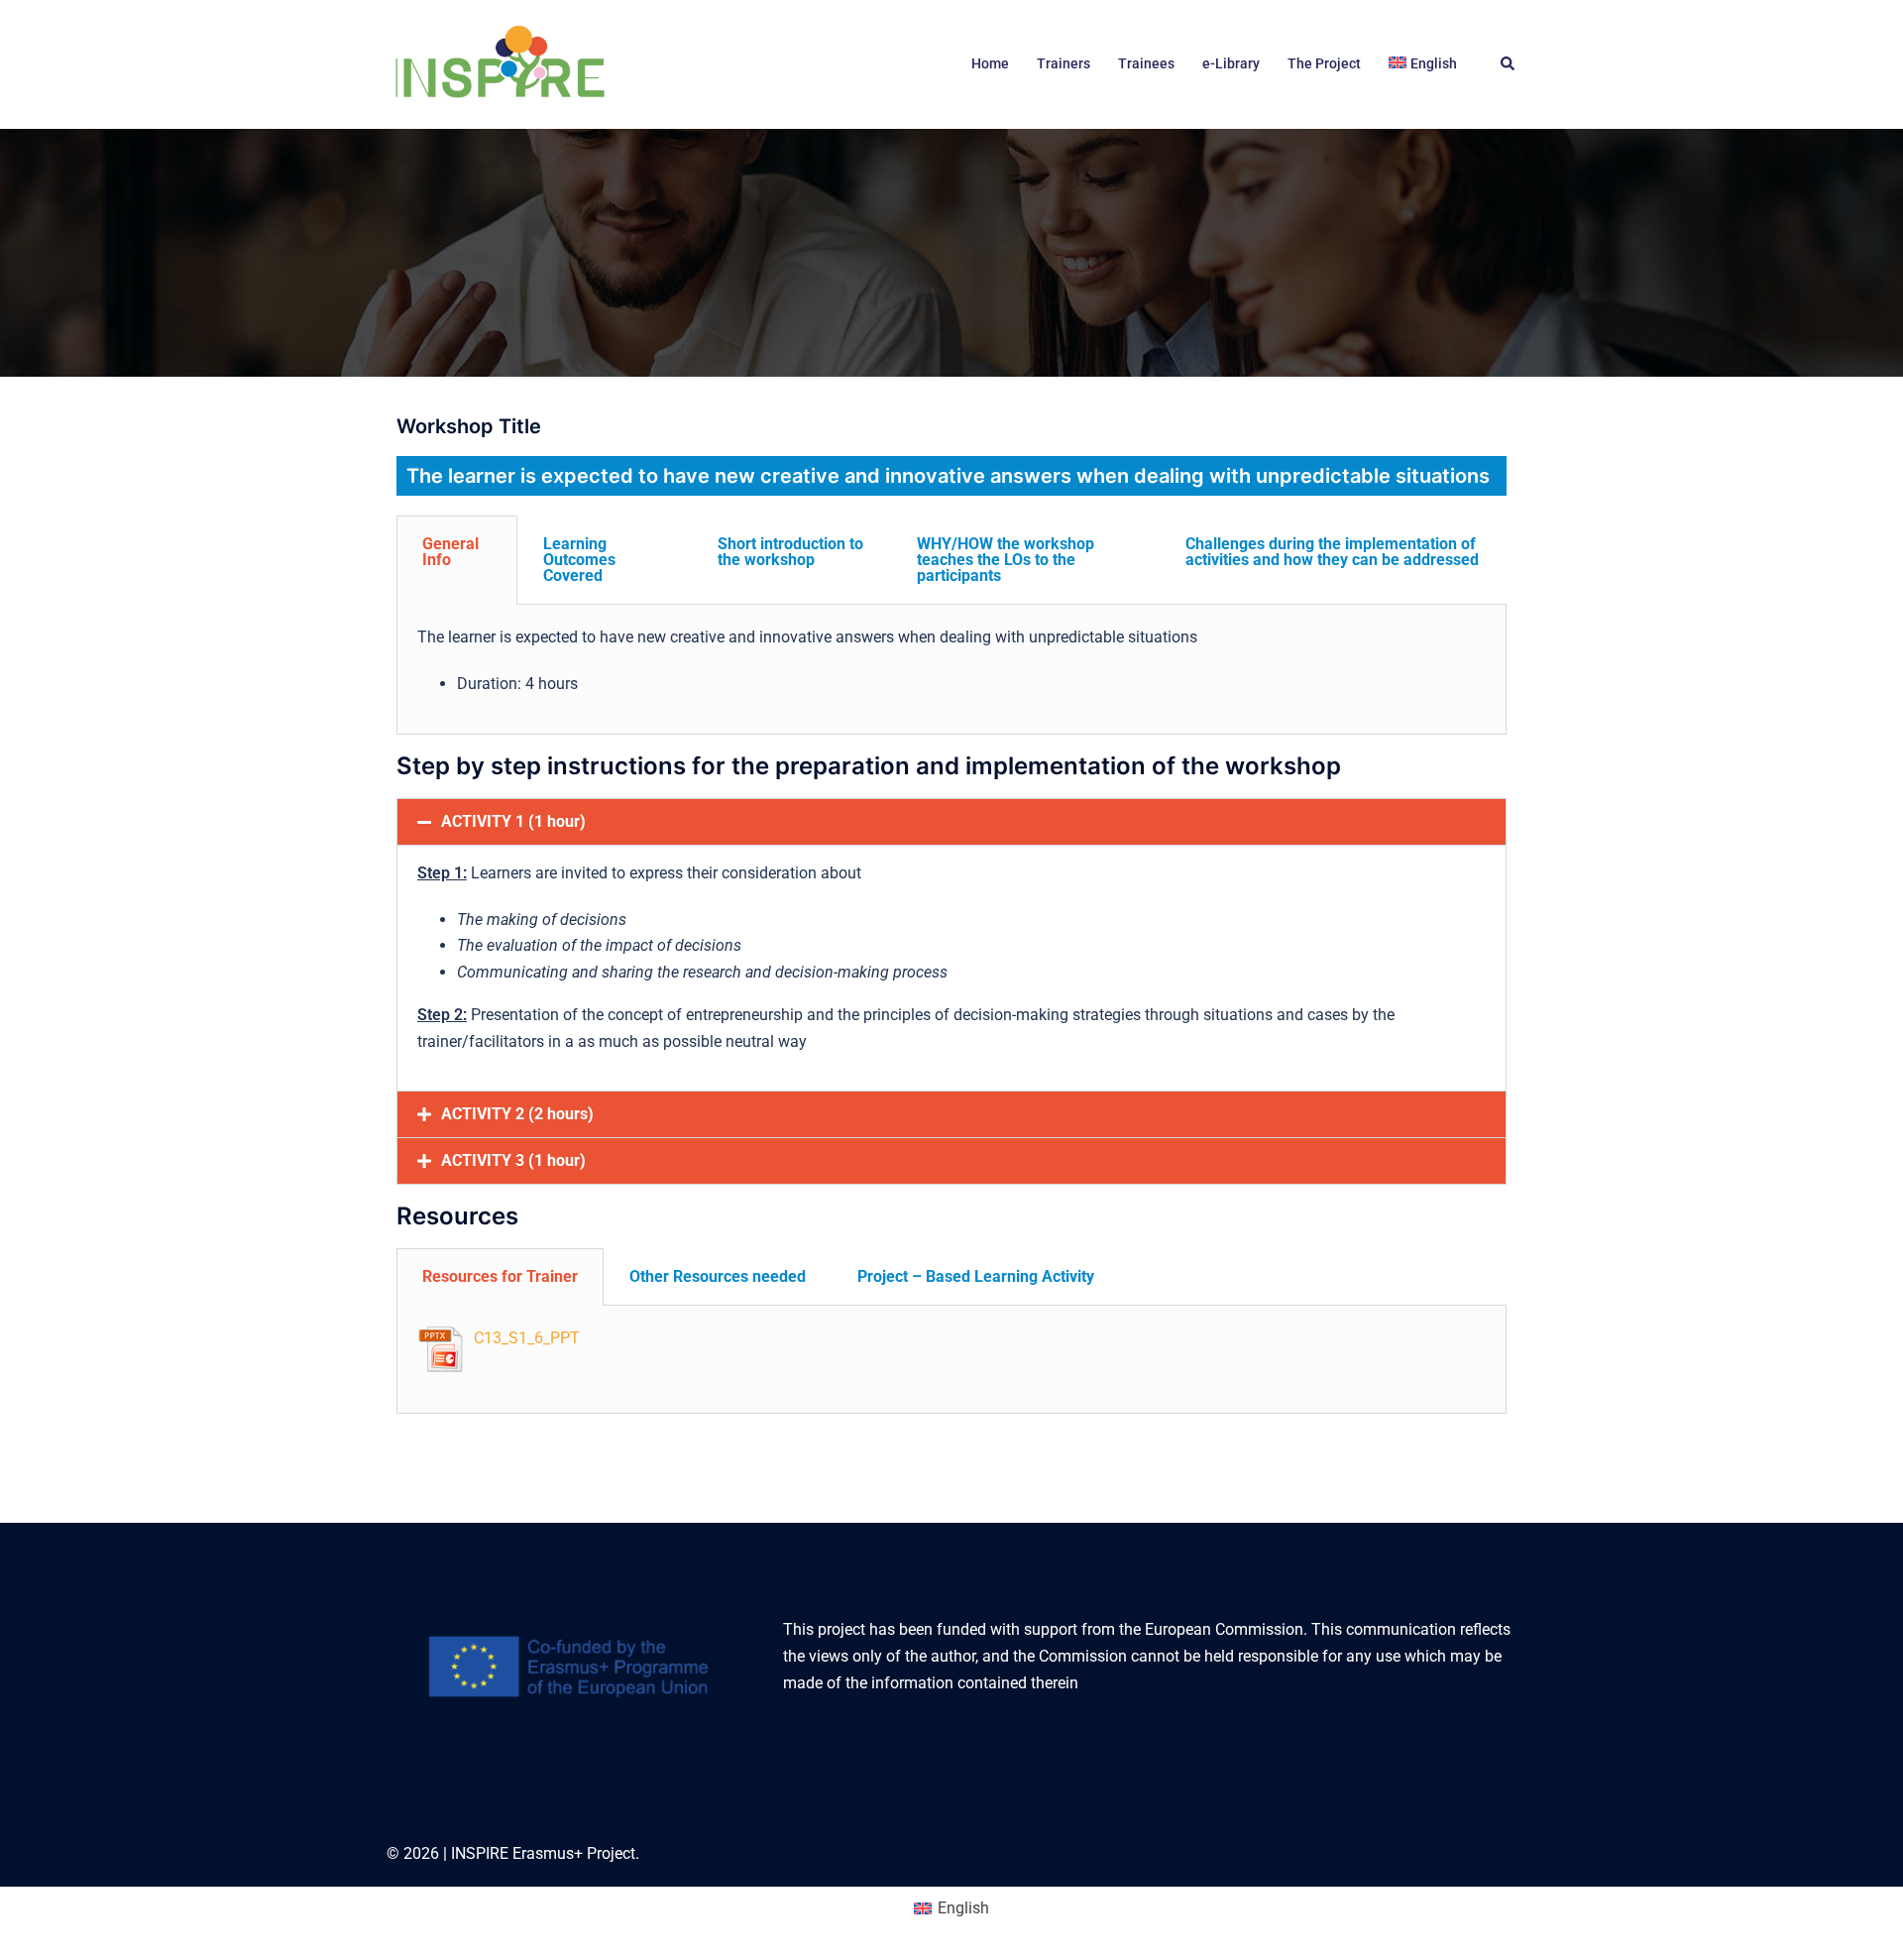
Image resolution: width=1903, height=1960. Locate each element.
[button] (1509, 64)
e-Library (1231, 63)
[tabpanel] (951, 670)
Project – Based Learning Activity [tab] (976, 1276)
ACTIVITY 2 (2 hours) (517, 1114)
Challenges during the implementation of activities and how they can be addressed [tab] (1332, 552)
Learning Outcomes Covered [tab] (579, 560)
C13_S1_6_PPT (527, 1338)
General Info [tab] (450, 552)
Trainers (1063, 63)
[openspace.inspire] (499, 63)
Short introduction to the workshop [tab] (790, 552)
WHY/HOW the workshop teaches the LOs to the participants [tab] (1006, 560)
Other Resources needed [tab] (718, 1276)
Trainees (1146, 63)
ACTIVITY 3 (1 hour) (513, 1160)
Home (990, 63)
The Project (1324, 63)
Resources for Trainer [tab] (500, 1276)
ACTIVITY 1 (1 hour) (513, 821)
